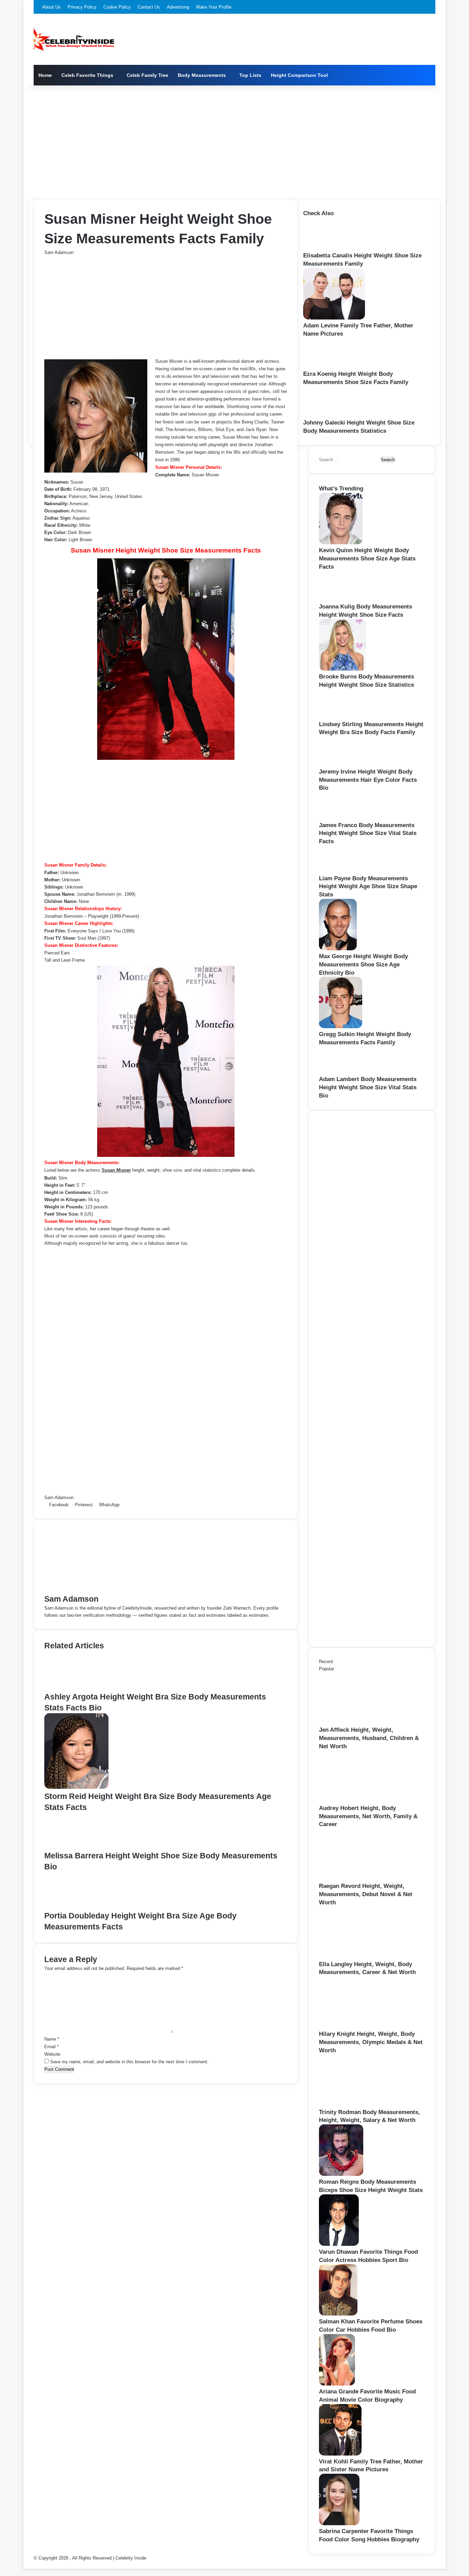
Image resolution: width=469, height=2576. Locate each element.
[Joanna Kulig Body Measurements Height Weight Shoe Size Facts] (341, 599)
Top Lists (250, 75)
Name (52, 2039)
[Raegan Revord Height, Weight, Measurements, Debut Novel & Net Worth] (357, 1878)
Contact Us (149, 7)
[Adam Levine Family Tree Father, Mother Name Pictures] (334, 318)
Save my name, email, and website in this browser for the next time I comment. (129, 2062)
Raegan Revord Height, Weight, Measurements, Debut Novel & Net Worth (366, 1894)
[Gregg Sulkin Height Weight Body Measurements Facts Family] (341, 1027)
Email (52, 2047)
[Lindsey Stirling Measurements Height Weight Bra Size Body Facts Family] (340, 717)
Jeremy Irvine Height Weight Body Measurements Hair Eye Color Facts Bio (368, 780)
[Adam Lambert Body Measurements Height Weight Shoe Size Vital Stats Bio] (338, 1072)
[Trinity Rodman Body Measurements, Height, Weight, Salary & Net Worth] (357, 2105)
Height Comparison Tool (299, 75)
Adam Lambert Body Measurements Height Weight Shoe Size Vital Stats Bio (368, 1087)
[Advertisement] (235, 140)
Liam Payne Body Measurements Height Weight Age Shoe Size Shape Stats (368, 887)
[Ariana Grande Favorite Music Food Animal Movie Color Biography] (337, 2384)
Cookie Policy (117, 7)
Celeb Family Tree (147, 75)
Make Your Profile (214, 7)
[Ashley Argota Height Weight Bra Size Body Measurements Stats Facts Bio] (78, 1688)
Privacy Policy (82, 7)
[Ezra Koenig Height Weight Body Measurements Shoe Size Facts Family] (325, 366)
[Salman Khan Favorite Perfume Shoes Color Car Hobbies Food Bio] (338, 2314)
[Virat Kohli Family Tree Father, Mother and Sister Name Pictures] (340, 2454)
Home (45, 75)
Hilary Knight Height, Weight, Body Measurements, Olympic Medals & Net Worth (371, 2042)
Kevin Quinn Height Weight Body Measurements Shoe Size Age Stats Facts (367, 559)
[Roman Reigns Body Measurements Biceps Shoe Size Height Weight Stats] (341, 2174)
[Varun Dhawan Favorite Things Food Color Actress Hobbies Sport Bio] (339, 2244)
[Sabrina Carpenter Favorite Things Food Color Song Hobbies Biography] (339, 2524)
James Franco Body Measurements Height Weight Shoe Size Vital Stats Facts (368, 833)
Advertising (178, 7)
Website (52, 2054)
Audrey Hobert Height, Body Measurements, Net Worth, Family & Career (368, 1816)
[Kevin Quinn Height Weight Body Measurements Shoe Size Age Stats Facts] (341, 543)
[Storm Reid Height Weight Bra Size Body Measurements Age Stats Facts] (76, 1787)
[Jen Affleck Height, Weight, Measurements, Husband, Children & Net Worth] (357, 1722)
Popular (327, 1669)
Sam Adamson (59, 252)
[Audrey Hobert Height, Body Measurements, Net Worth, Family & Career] (357, 1801)
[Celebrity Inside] (74, 39)
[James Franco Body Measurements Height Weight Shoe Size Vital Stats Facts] (339, 818)
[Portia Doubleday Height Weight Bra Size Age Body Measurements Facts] (76, 1907)
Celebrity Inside (131, 2558)
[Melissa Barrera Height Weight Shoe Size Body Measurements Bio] (76, 1847)
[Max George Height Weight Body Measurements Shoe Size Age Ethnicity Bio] (338, 949)
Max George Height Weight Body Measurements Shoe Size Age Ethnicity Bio (363, 965)
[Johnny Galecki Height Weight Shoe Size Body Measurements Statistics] (325, 415)
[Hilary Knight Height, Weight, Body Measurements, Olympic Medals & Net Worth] (357, 2026)
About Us (52, 7)
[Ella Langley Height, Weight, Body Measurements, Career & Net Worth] (357, 1957)
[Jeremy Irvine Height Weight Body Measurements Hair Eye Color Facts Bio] (340, 764)
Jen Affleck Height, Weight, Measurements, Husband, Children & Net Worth (369, 1738)
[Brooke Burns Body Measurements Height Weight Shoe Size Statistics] (342, 669)
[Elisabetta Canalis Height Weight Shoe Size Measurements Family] (327, 248)
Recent (326, 1662)
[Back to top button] (25, 2565)
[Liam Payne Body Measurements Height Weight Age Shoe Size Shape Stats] (339, 871)
